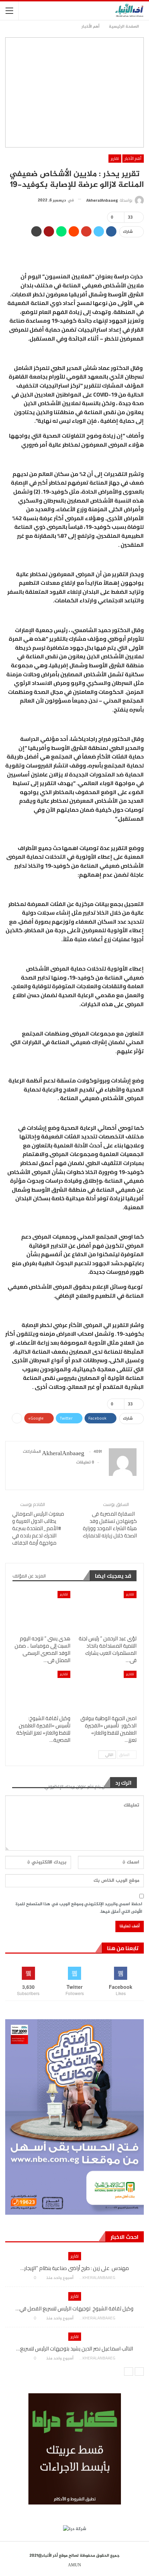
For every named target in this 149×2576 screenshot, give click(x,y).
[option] (74, 2310)
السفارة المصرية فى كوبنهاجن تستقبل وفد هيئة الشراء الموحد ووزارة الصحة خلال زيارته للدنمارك (110, 1525)
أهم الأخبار (133, 158)
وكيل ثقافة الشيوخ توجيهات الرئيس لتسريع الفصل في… (74, 2308)
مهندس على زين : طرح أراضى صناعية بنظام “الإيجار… (75, 2268)
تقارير (115, 158)
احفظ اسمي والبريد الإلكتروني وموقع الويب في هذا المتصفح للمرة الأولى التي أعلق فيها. (79, 1908)
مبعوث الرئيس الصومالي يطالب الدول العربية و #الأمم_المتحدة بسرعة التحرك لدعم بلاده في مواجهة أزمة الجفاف (38, 1528)
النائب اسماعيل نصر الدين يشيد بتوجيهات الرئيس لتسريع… (75, 2349)
